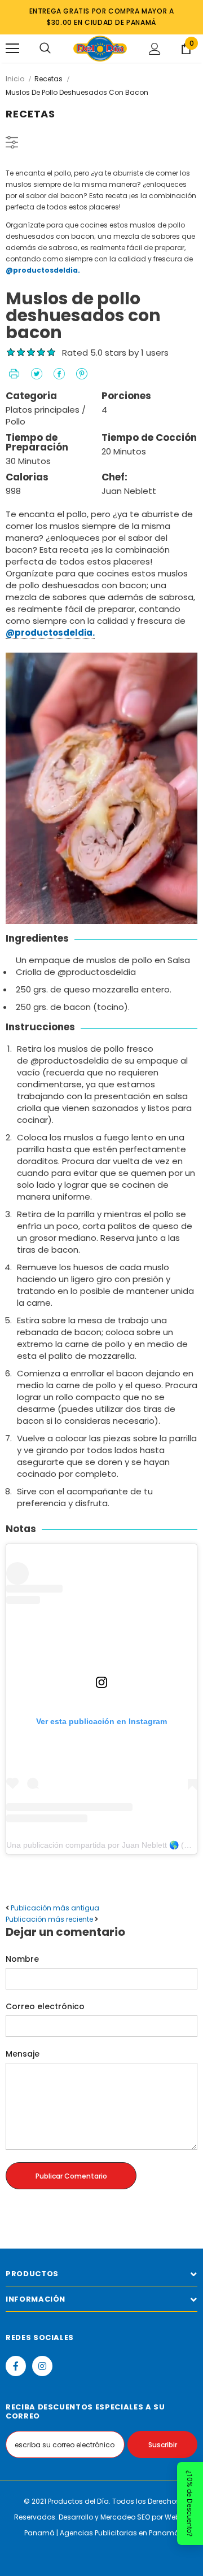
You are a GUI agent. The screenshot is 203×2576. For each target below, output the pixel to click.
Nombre (22, 1959)
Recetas (48, 79)
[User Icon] (155, 49)
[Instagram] (42, 2366)
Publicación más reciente (49, 1919)
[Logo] (100, 49)
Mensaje (23, 2054)
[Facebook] (16, 2366)
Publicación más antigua (55, 1908)
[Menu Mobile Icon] (12, 49)
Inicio (15, 79)
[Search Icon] (45, 49)
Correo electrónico (45, 2006)
